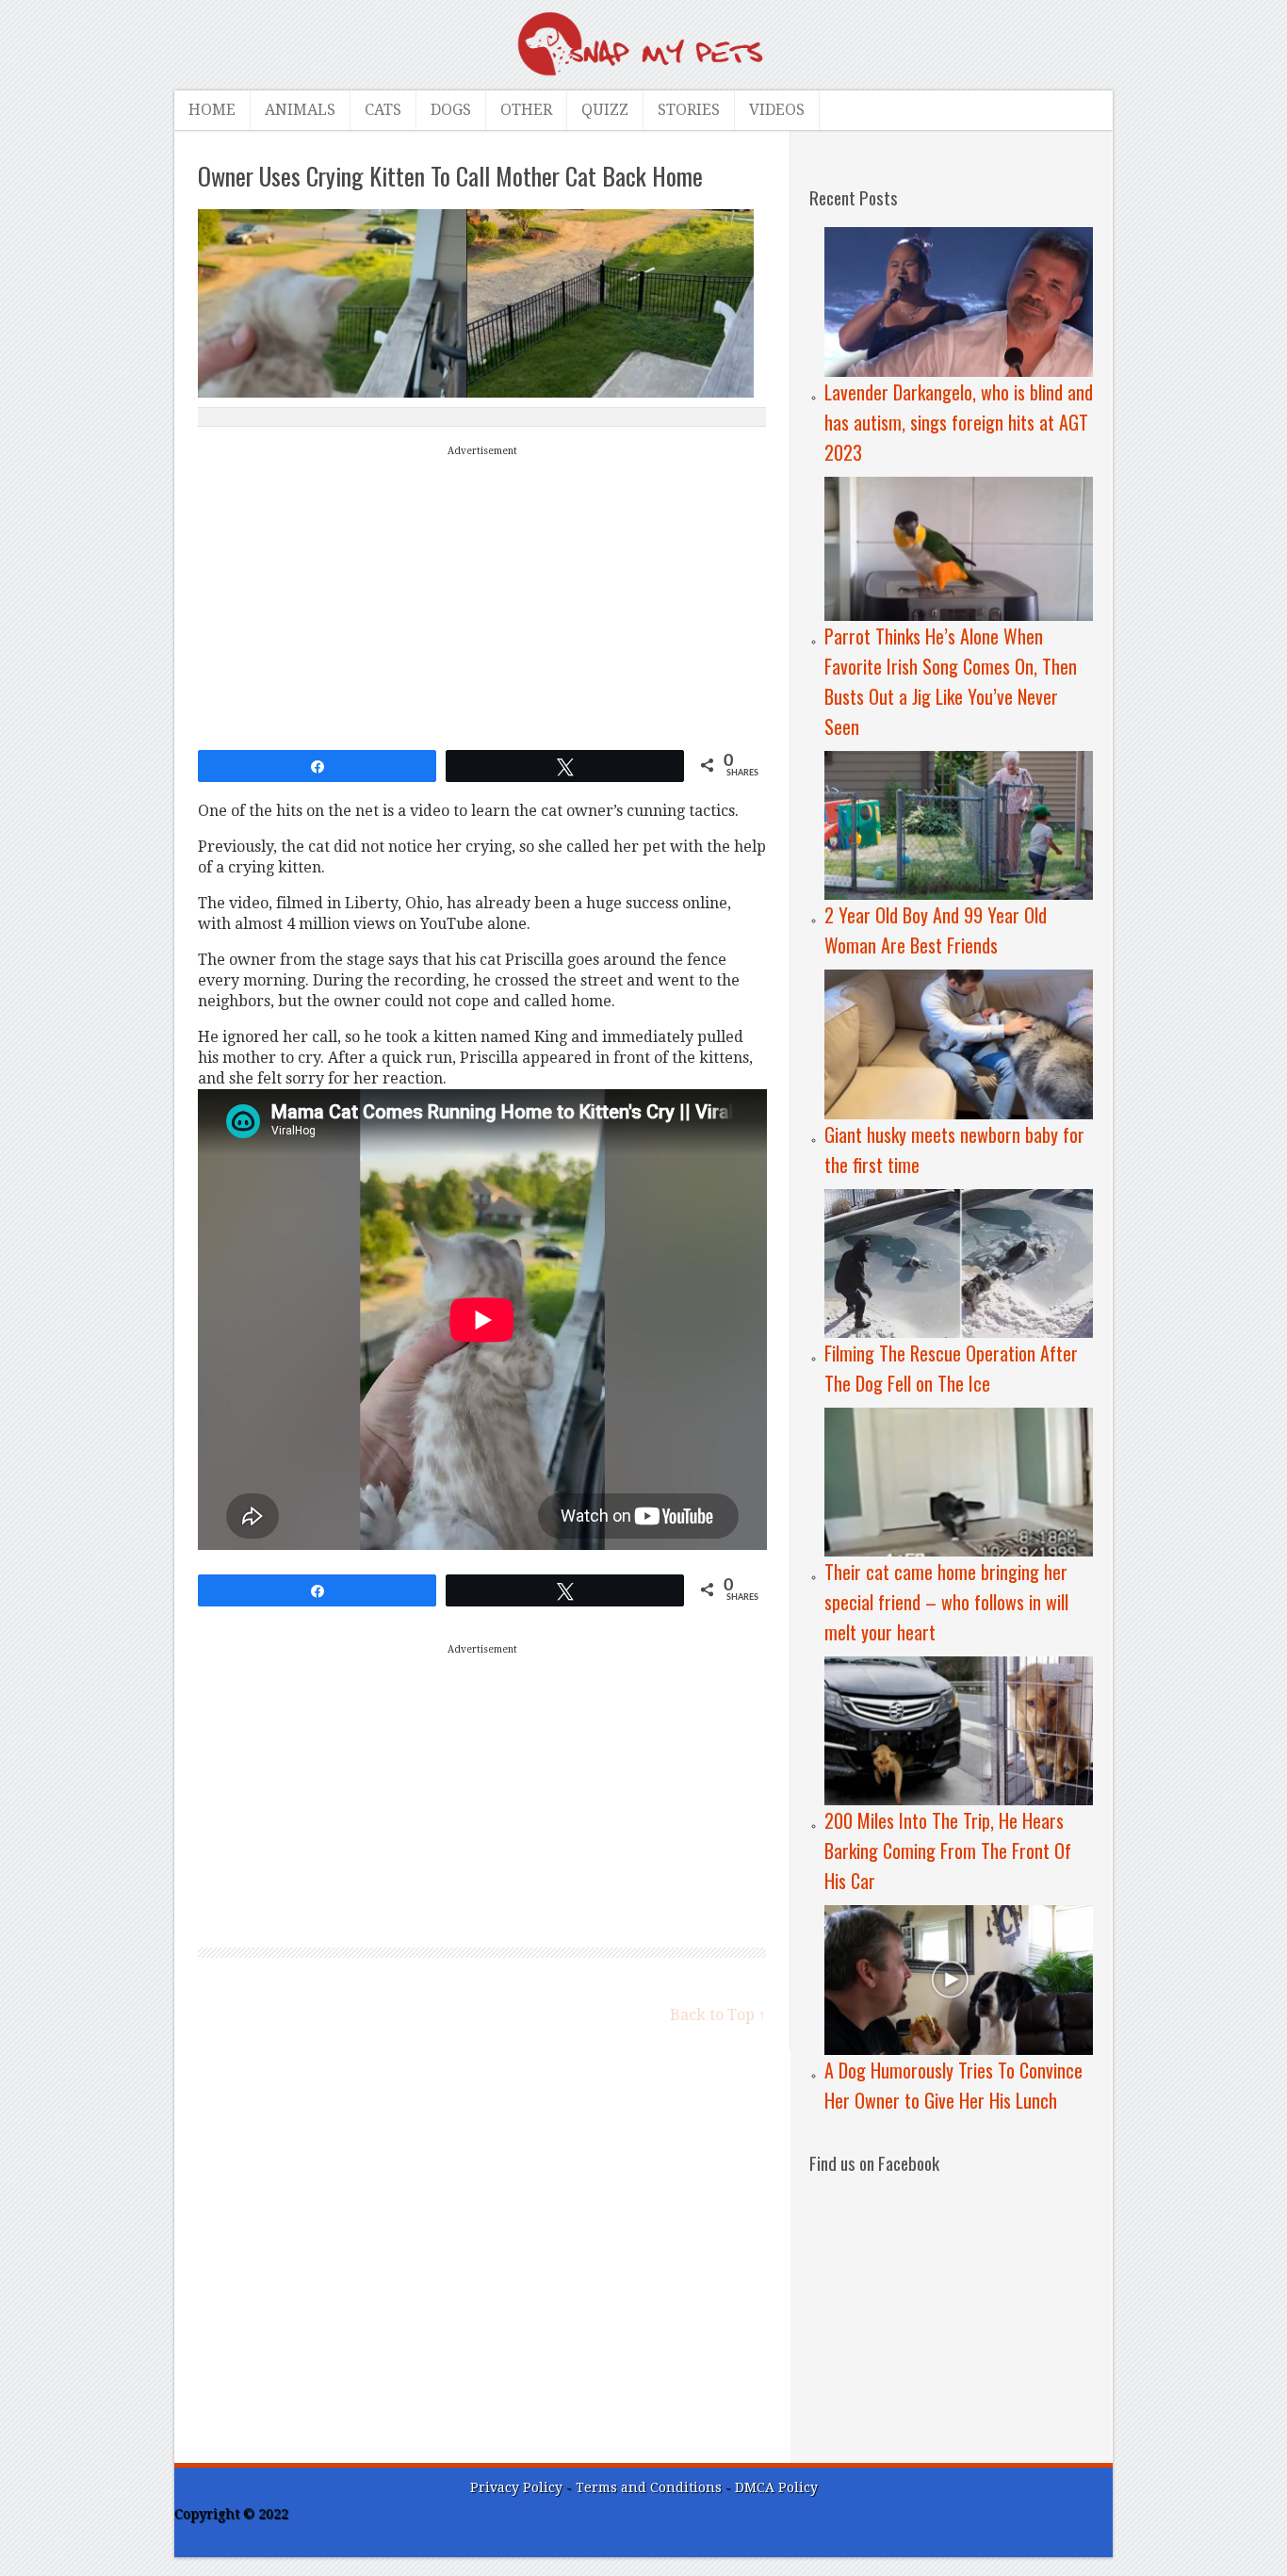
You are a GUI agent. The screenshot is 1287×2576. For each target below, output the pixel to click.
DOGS (451, 110)
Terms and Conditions (651, 2487)
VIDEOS (777, 110)
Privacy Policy (516, 2487)
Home (212, 110)
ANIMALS (300, 110)
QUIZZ (605, 110)
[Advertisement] (482, 594)
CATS (383, 110)
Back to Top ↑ (718, 2015)
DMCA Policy (776, 2487)
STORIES (689, 110)
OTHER (526, 110)
